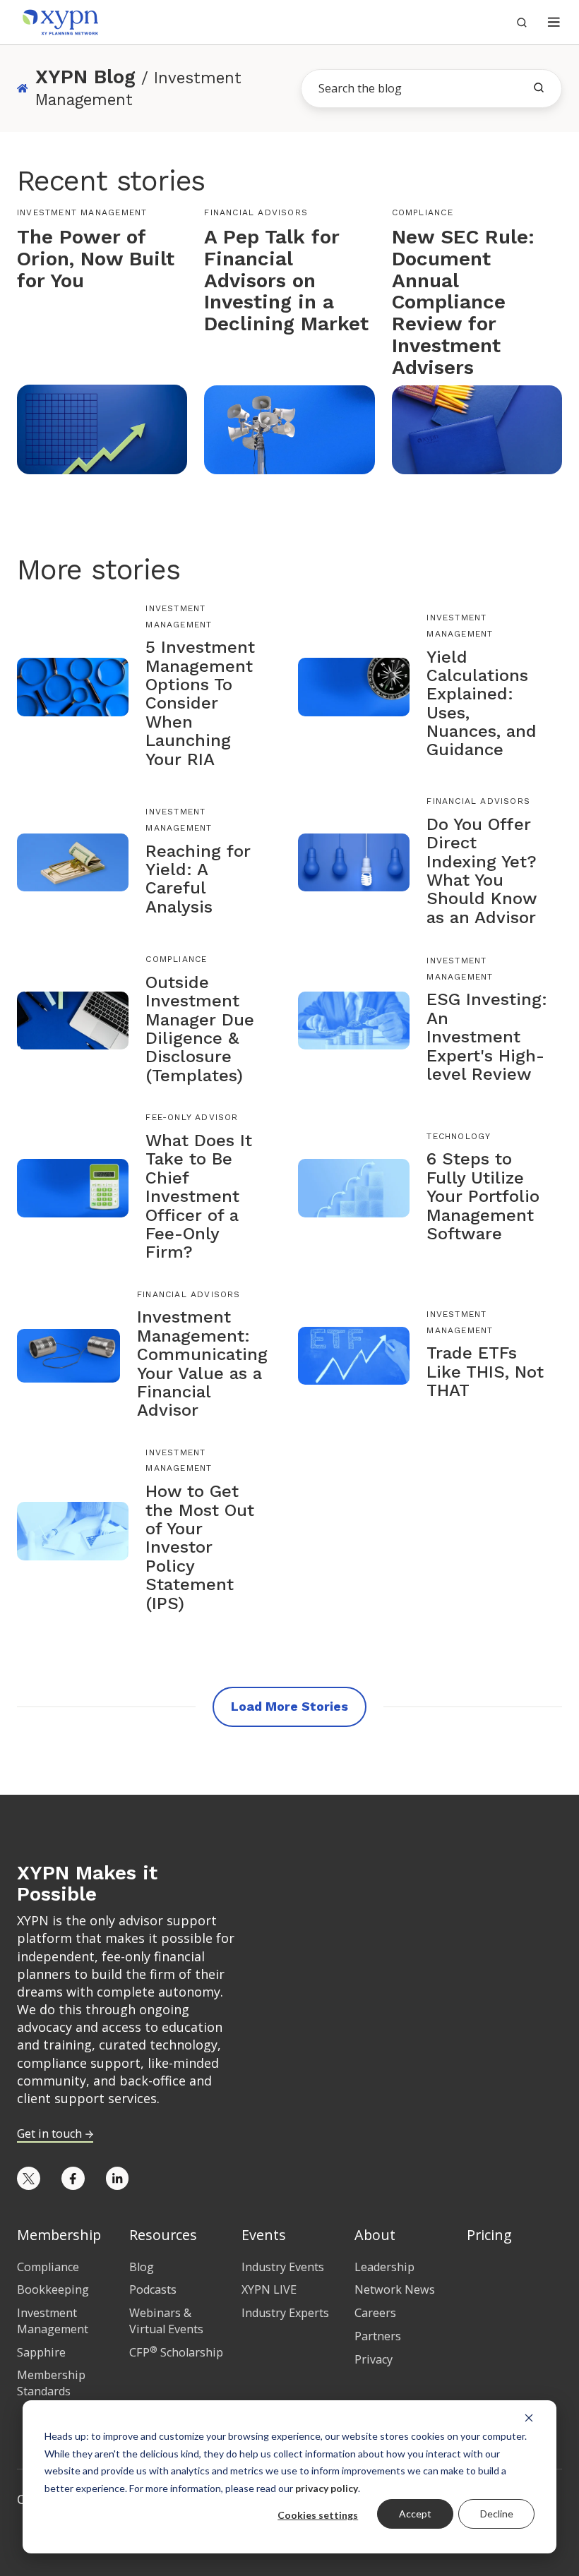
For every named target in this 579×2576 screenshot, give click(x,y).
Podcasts (153, 2289)
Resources (163, 2235)
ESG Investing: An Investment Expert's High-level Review (487, 1037)
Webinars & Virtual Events (166, 2321)
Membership (59, 2235)
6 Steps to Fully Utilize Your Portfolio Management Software (483, 1196)
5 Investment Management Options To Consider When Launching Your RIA (200, 703)
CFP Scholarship (176, 2352)
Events (264, 2235)
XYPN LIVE (269, 2289)
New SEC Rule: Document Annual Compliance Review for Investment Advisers (463, 302)
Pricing (489, 2235)
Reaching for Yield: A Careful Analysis (198, 879)
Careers (375, 2313)
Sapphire (41, 2352)
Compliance (423, 212)
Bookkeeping (53, 2289)
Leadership (384, 2267)
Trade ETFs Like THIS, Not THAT (485, 1372)
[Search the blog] (539, 88)
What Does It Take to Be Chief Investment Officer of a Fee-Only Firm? (199, 1196)
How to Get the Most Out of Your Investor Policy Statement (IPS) (200, 1547)
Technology (459, 1136)
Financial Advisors (256, 212)
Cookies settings (318, 2515)
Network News (395, 2289)
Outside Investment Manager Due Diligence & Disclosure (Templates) (200, 1029)
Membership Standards (51, 2383)
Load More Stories (289, 1706)
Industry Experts (285, 2313)
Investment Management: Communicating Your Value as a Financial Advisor (202, 1364)
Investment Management (82, 212)
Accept (415, 2514)
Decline (497, 2514)
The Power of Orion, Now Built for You (96, 259)
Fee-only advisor (192, 1117)
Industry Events (283, 2267)
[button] (554, 22)
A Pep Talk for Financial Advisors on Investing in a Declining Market (286, 280)
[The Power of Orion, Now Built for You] (102, 428)
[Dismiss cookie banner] (529, 2417)
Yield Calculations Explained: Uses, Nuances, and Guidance (482, 704)
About (375, 2235)
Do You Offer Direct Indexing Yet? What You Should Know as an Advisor (482, 871)
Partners (378, 2336)
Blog (142, 2267)
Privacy (374, 2359)
